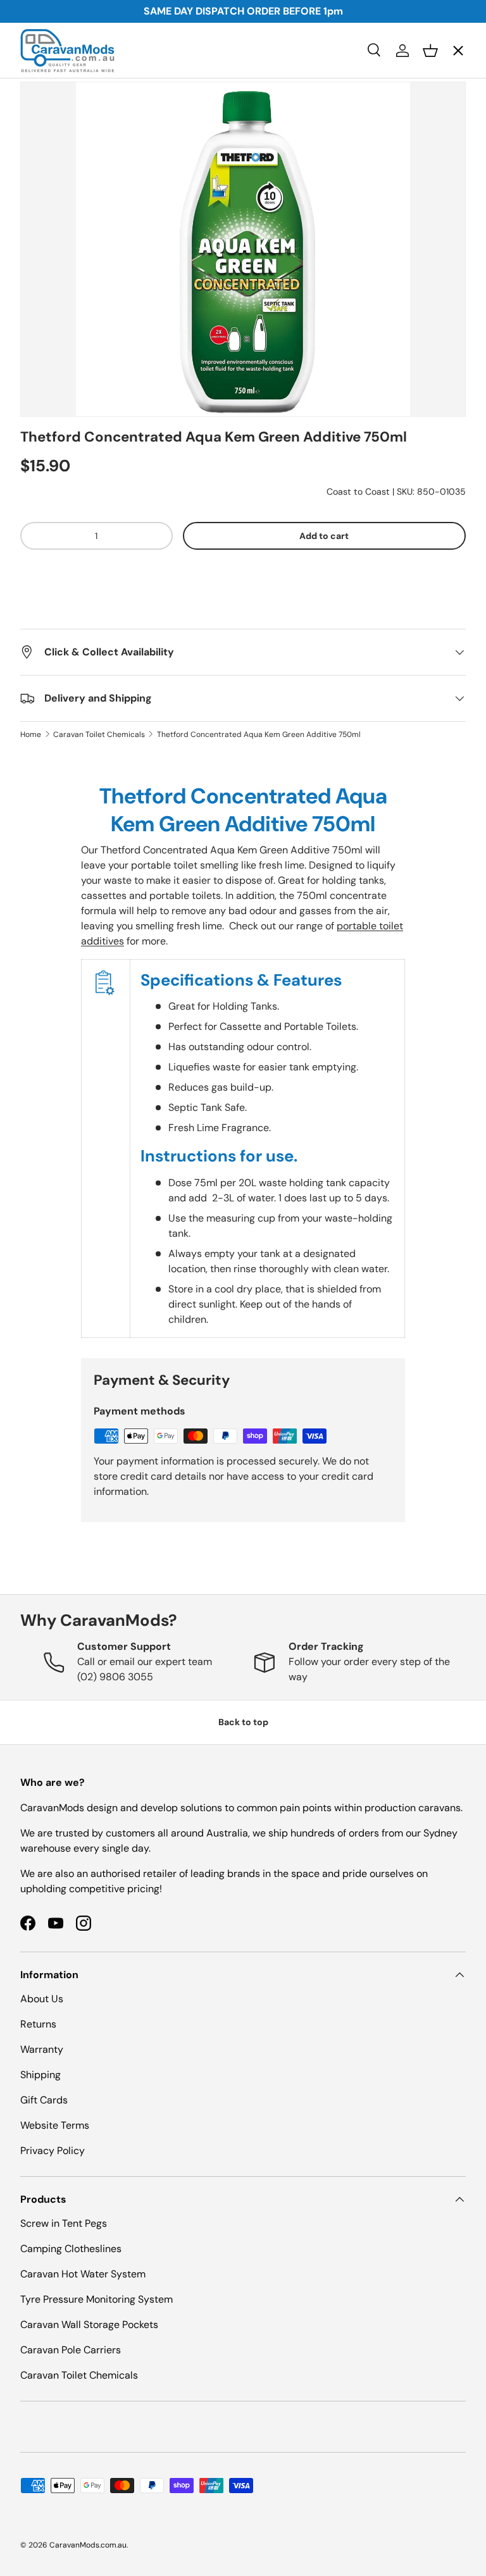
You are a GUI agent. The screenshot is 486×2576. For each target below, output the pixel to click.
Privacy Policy (53, 2151)
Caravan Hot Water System (83, 2274)
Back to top (243, 1722)
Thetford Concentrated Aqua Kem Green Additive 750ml (259, 734)
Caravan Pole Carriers (71, 2350)
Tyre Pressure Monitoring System (97, 2299)
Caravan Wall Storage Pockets (89, 2325)
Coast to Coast (358, 492)
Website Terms (55, 2125)
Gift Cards (44, 2100)
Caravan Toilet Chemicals (99, 734)
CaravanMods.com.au (88, 2545)
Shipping (40, 2075)
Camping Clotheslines (71, 2249)
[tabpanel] (243, 1060)
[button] (243, 574)
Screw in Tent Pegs (64, 2223)
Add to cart (324, 536)
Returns (38, 2024)
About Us (42, 1999)
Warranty (42, 2049)
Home (31, 734)
